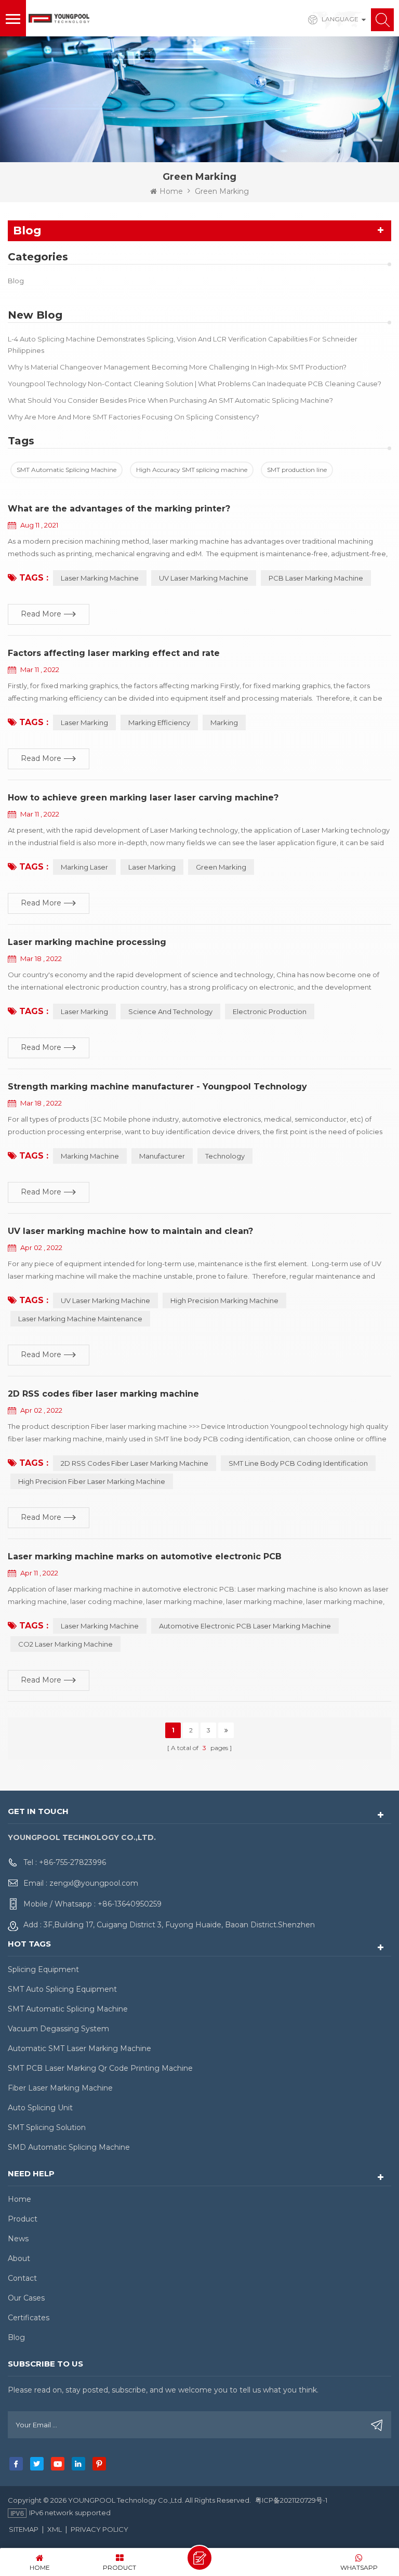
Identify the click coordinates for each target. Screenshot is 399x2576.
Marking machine (90, 1156)
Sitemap (24, 2529)
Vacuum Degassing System (58, 2029)
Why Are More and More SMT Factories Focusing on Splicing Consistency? (134, 417)
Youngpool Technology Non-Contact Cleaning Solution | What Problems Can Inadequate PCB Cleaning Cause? (195, 384)
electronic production (270, 1011)
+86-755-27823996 (72, 1862)
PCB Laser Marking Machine (316, 578)
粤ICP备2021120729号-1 (291, 2500)
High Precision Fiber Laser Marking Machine (92, 1481)
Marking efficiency (159, 722)
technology (225, 1156)
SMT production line (297, 470)
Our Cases (26, 2298)
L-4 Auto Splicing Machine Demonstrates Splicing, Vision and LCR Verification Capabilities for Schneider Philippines (183, 345)
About (19, 2258)
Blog (16, 281)
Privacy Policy (99, 2529)
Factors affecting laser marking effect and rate (114, 653)
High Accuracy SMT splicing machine (192, 470)
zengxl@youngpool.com (94, 1883)
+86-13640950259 (130, 1904)
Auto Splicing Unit (40, 2108)
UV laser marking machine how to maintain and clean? (130, 1231)
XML (55, 2529)
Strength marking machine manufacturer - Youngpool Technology (157, 1087)
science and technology (170, 1011)
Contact (22, 2278)
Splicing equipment (43, 1969)
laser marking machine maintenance (80, 1319)
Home (171, 191)
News (18, 2239)
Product (23, 2219)
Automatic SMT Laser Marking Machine (79, 2048)
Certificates (29, 2318)
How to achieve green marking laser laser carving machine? (143, 798)
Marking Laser (84, 867)
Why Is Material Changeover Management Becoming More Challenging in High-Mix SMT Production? (177, 367)
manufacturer (162, 1156)
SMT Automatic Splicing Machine (66, 470)
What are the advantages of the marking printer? (119, 509)
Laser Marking (84, 722)
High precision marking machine (224, 1300)
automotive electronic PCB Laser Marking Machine (245, 1626)
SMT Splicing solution (47, 2127)
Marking (224, 722)
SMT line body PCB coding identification (298, 1463)
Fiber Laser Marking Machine (60, 2088)
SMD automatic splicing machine (69, 2147)
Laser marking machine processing (87, 942)
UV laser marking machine (105, 1300)
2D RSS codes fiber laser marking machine (103, 1394)
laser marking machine (100, 578)
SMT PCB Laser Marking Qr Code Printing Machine (100, 2068)
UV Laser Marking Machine (204, 578)
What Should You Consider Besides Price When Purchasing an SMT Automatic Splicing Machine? (170, 400)
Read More (41, 614)
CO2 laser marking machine (65, 1644)
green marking (221, 867)
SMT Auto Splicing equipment (62, 1989)
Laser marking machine (100, 1626)
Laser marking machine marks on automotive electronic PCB (145, 1556)
